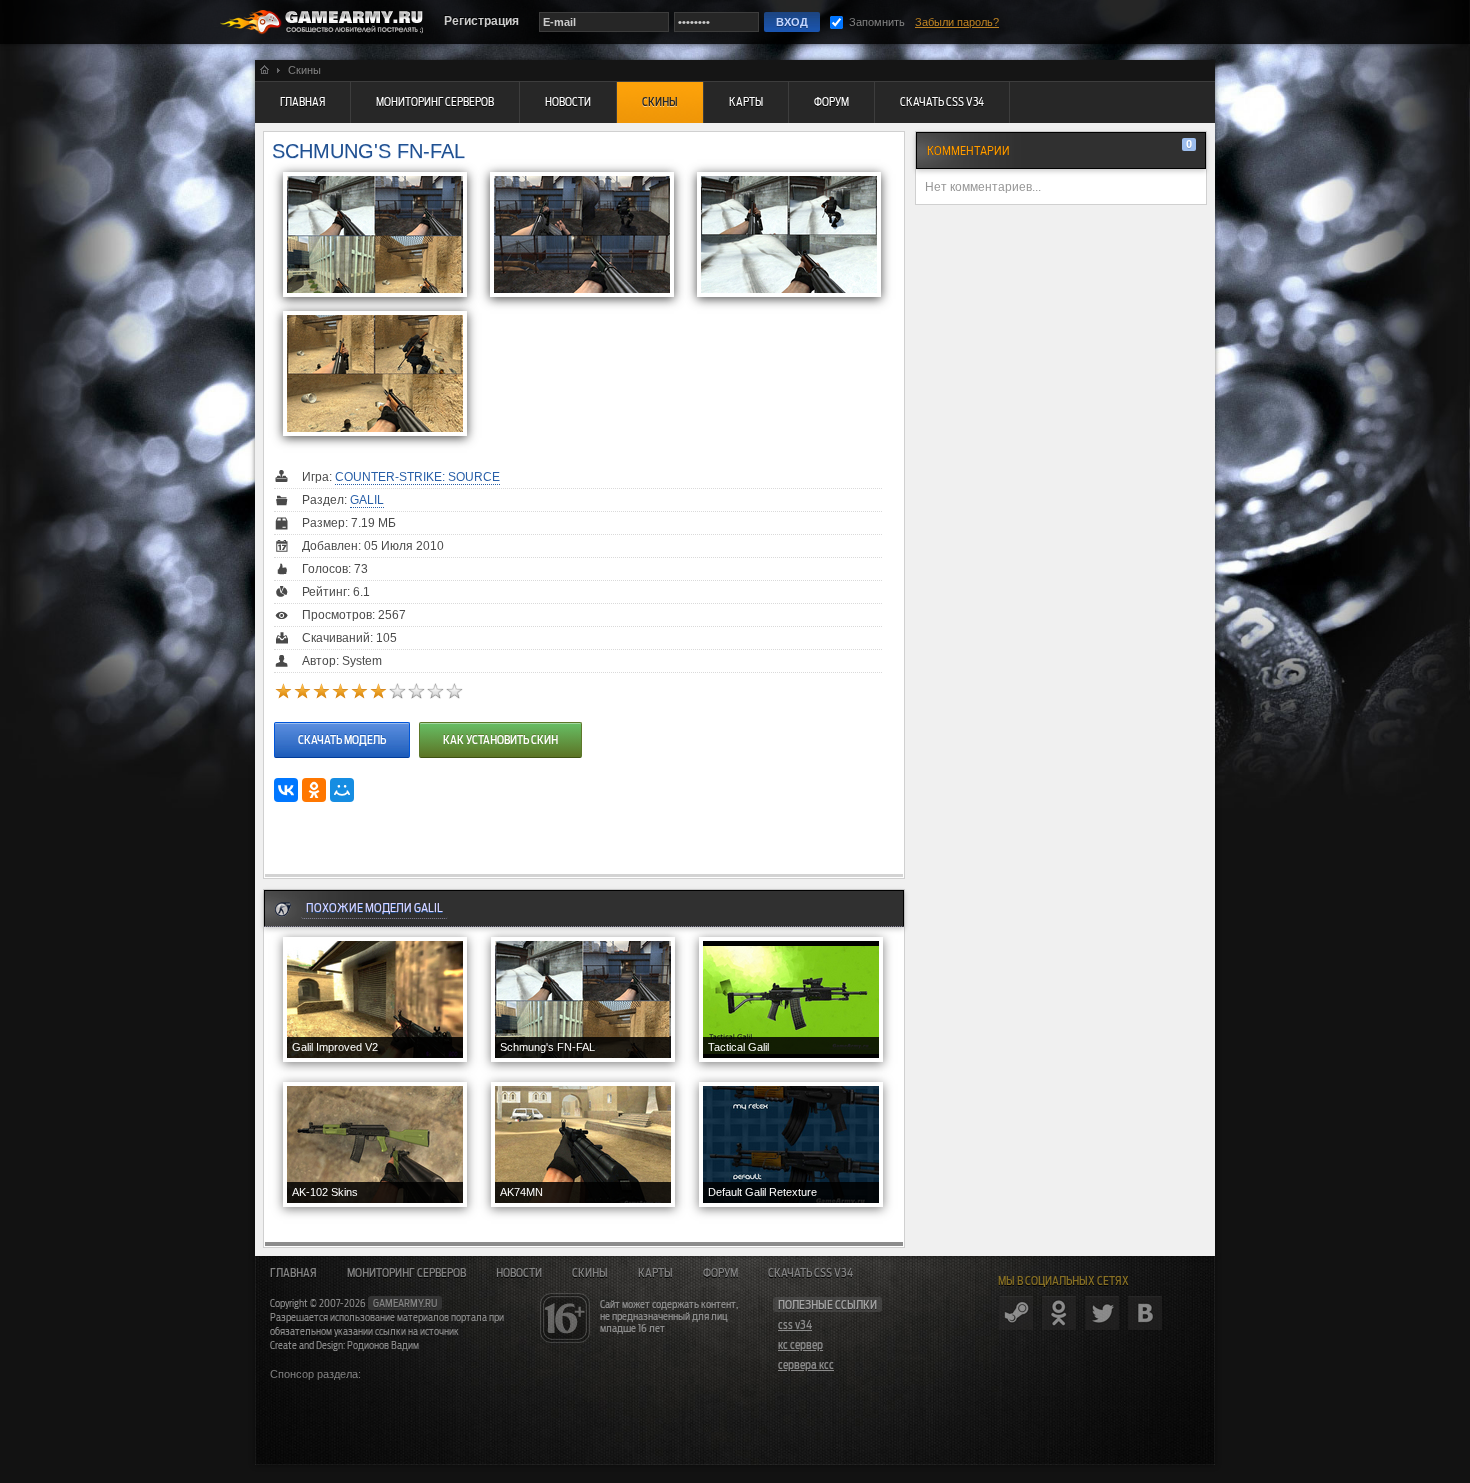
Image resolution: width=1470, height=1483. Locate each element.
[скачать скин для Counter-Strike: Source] (342, 720)
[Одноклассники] (314, 790)
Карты (655, 1273)
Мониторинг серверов (406, 1273)
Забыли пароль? (957, 22)
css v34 (795, 1325)
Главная (293, 1273)
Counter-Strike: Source (417, 477)
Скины (590, 1273)
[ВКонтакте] (286, 790)
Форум (720, 1273)
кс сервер (800, 1345)
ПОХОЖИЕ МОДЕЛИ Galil (374, 907)
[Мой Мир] (342, 790)
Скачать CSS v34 (810, 1273)
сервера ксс (806, 1365)
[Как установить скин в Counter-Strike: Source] (498, 720)
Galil (367, 500)
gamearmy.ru (405, 1303)
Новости (519, 1273)
